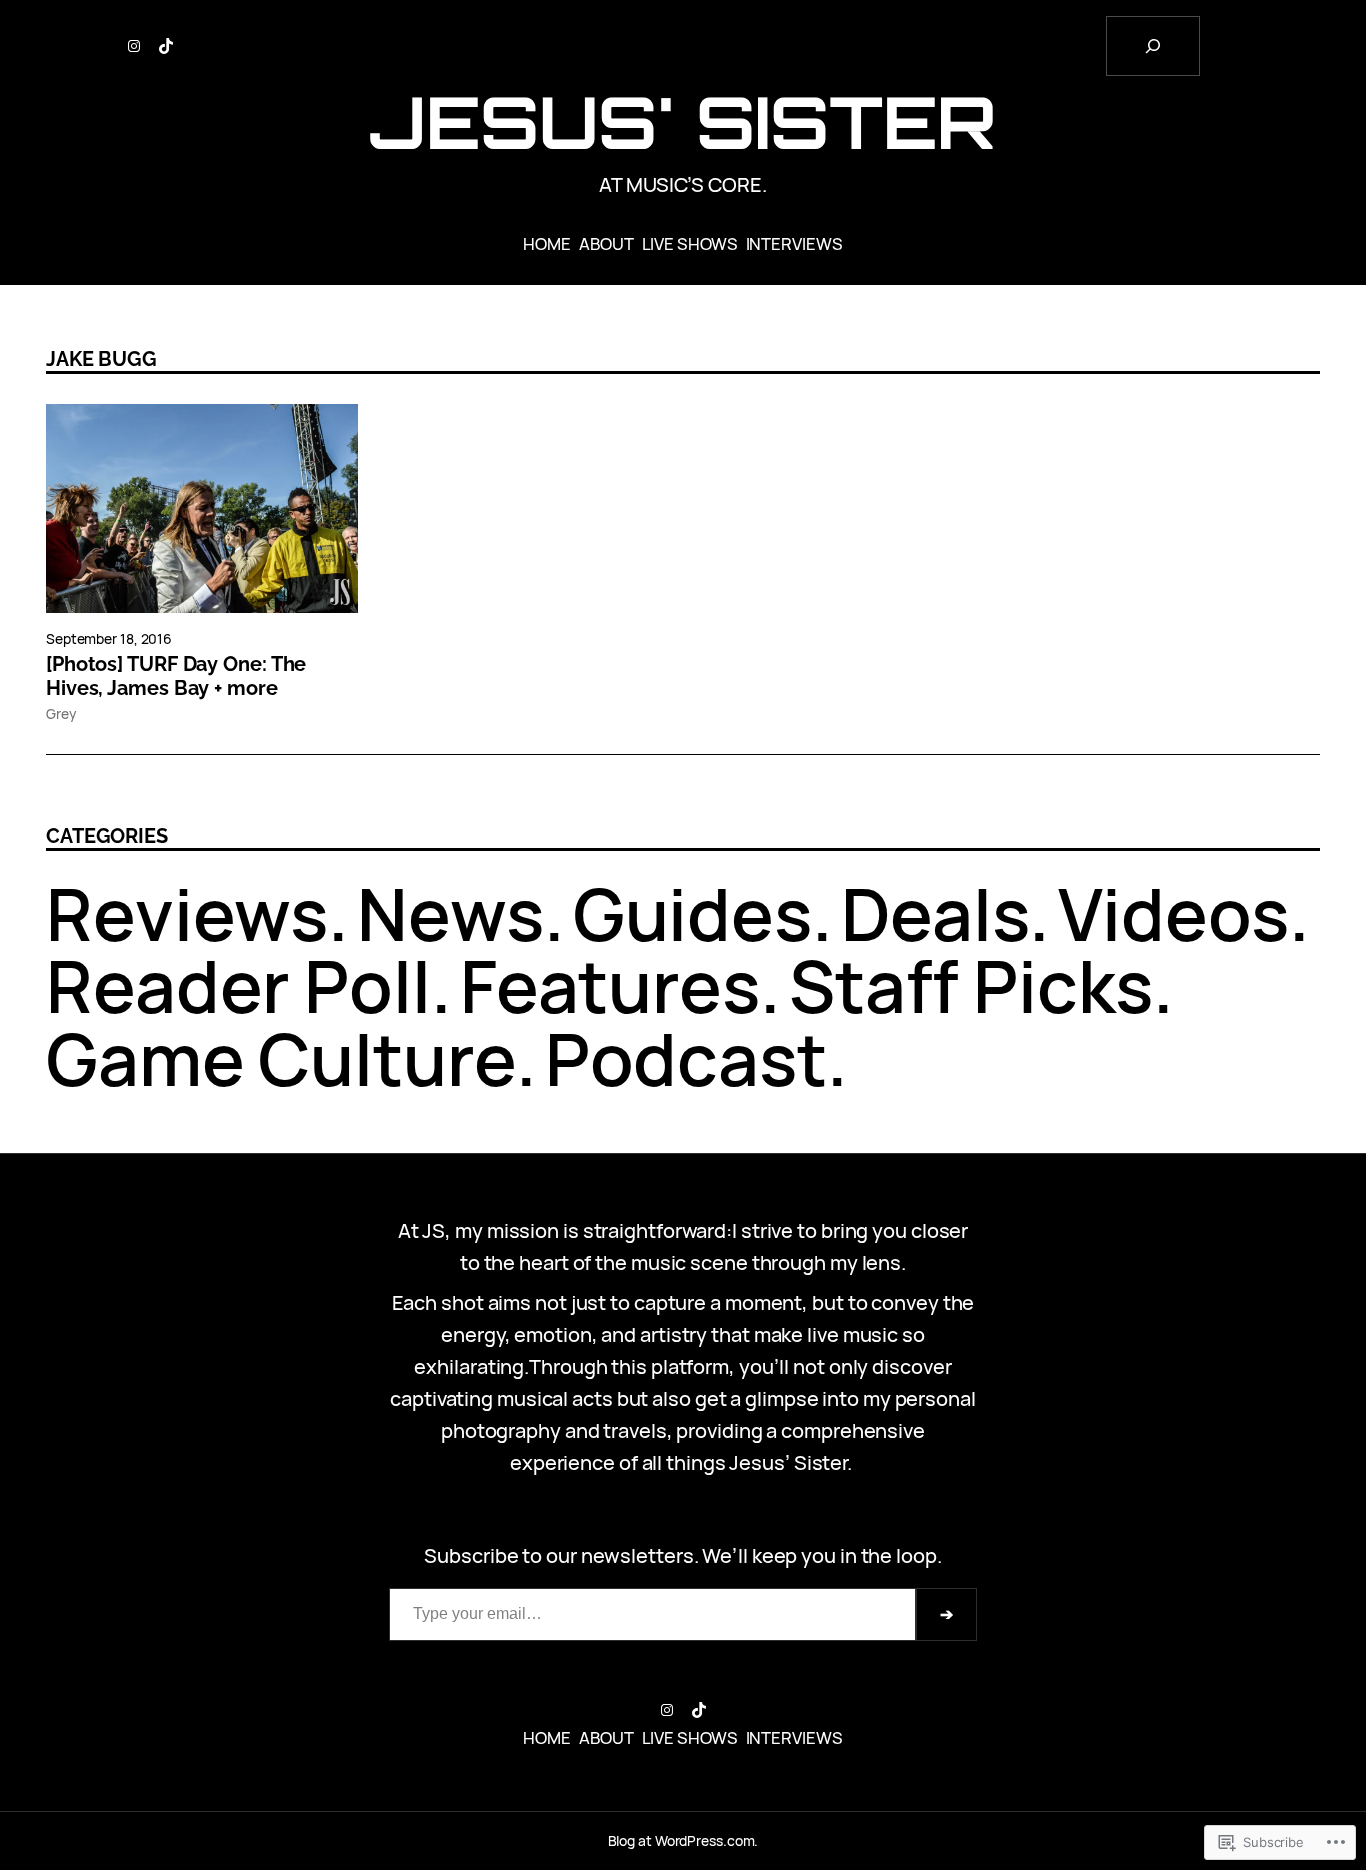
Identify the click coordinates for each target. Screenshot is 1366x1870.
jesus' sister (683, 121)
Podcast (686, 1058)
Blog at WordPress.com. (683, 1840)
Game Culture (281, 1058)
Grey (61, 713)
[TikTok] (166, 46)
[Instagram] (134, 46)
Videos (1173, 913)
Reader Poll (238, 985)
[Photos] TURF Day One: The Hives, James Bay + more (176, 676)
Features (610, 985)
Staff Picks (971, 985)
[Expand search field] (1153, 46)
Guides (692, 913)
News (450, 913)
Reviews (187, 913)
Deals (935, 913)
